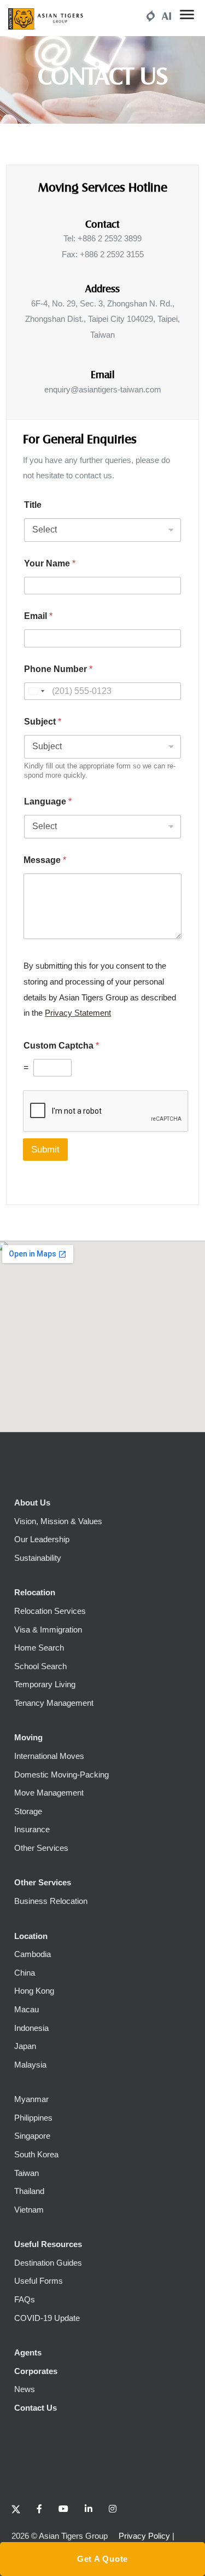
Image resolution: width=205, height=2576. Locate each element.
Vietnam (29, 2210)
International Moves (49, 1756)
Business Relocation (51, 1901)
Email (38, 616)
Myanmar (31, 2099)
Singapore (32, 2136)
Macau (27, 2009)
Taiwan (27, 2173)
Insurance (32, 1829)
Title (33, 505)
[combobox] (36, 691)
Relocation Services (50, 1611)
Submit (45, 1150)
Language (48, 801)
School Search (40, 1666)
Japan (25, 2046)
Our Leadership (42, 1539)
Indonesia (31, 2028)
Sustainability (38, 1558)
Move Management (49, 1793)
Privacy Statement (78, 1013)
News (25, 2389)
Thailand (29, 2191)
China (25, 1973)
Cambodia (33, 1954)
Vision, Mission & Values (58, 1521)
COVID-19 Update (47, 2318)
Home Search (39, 1648)
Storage (28, 1811)
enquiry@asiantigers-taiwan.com (103, 389)
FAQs (25, 2299)
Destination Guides (48, 2263)
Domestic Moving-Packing (61, 1775)
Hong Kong (34, 1991)
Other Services (41, 1848)
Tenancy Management (54, 1703)
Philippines (33, 2118)
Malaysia (30, 2065)
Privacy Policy (144, 2536)
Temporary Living (45, 1684)
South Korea (36, 2154)
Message (45, 860)
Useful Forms (39, 2281)
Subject (43, 722)
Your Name (50, 563)
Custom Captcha (61, 1046)
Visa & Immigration (48, 1629)
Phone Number (58, 669)
